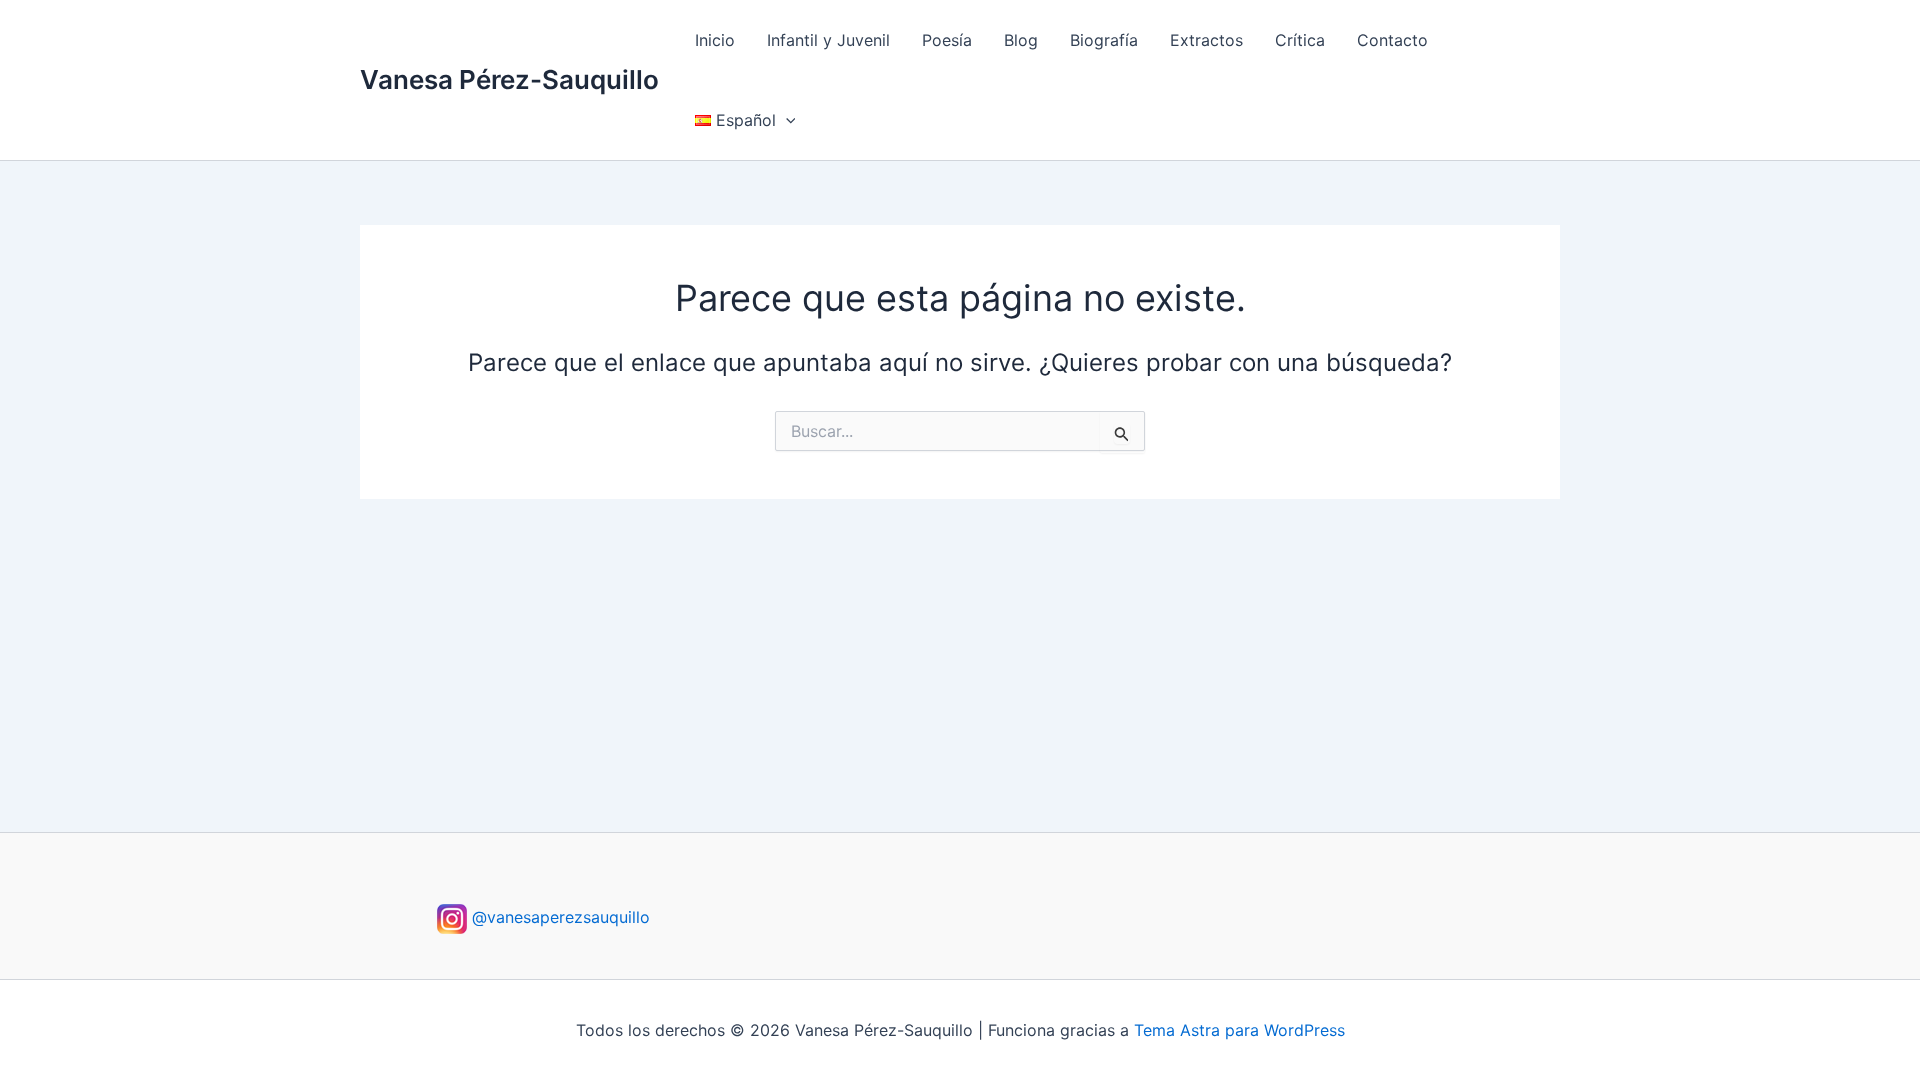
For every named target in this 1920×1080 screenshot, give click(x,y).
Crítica (1300, 40)
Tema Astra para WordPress (1239, 1030)
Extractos (1206, 40)
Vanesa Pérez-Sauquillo (509, 79)
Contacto (1392, 40)
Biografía (1104, 40)
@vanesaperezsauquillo (558, 917)
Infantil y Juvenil (828, 40)
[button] (786, 120)
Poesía (947, 40)
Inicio (715, 40)
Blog (1021, 40)
